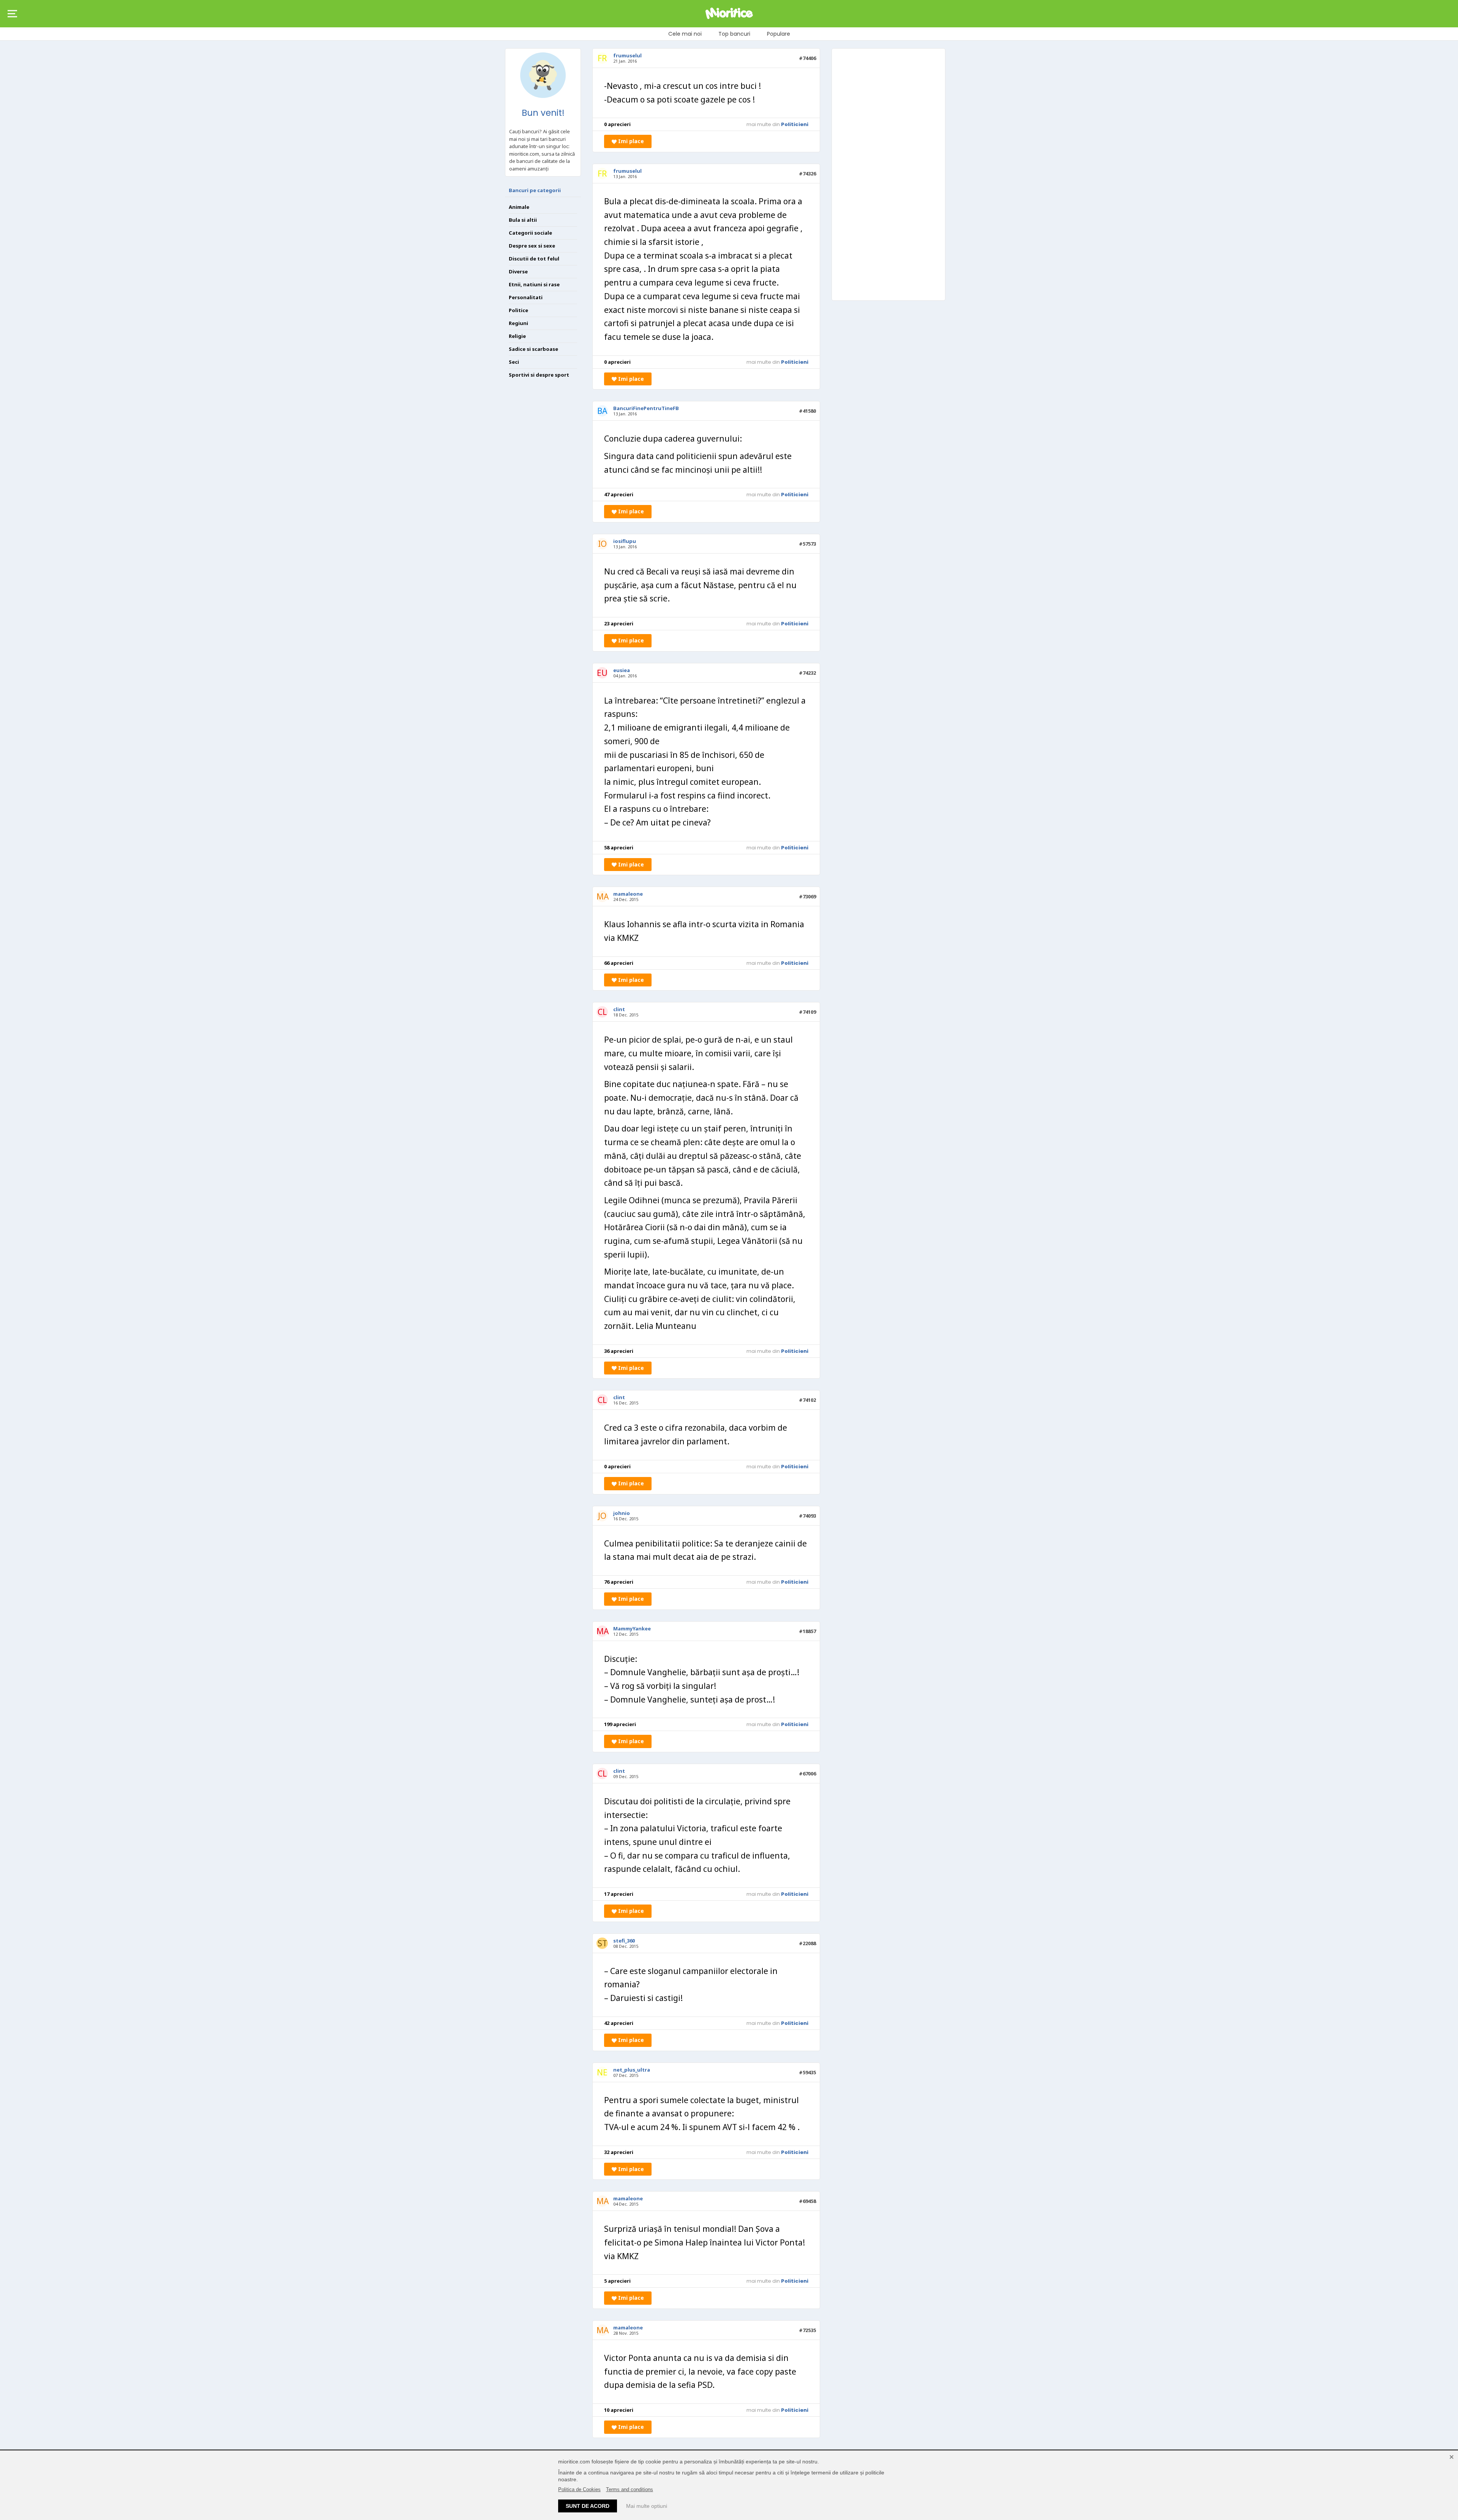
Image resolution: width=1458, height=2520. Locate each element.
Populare (779, 34)
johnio (622, 1513)
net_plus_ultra (632, 2070)
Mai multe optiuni (647, 2506)
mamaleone (628, 894)
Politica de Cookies (579, 2489)
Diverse (518, 271)
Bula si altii (523, 220)
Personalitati (526, 297)
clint (619, 1009)
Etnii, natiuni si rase (534, 284)
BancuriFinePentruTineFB (646, 408)
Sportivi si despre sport (539, 375)
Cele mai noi (685, 34)
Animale (519, 207)
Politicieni (795, 124)
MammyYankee (632, 1628)
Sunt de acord (588, 2506)
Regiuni (518, 323)
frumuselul (627, 55)
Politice (518, 310)
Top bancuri (734, 34)
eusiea (622, 670)
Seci (514, 362)
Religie (517, 336)
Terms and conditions (630, 2489)
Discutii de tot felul (534, 259)
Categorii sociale (530, 233)
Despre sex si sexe (532, 246)
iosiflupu (625, 541)
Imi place (630, 141)
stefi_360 (624, 1941)
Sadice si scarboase (533, 349)
